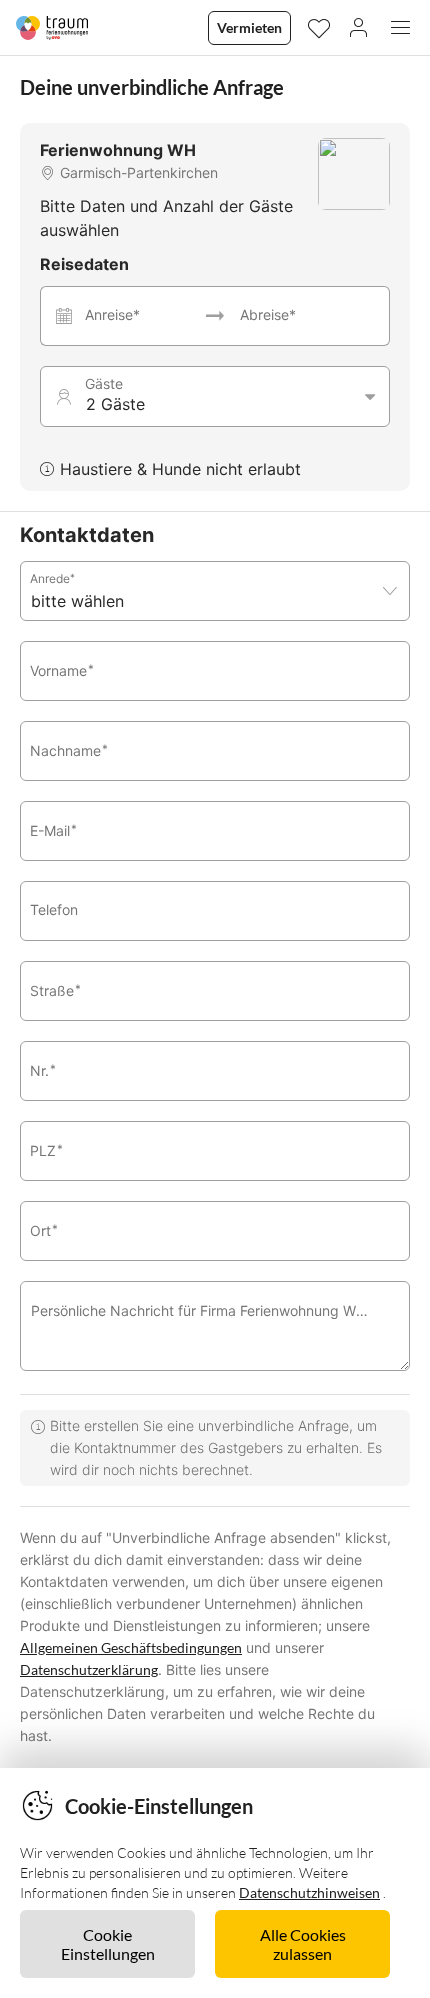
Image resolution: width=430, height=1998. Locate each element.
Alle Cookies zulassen (303, 1944)
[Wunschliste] (318, 27)
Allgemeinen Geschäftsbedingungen (131, 1647)
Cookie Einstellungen (108, 1944)
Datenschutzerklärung (89, 1669)
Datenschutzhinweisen (309, 1892)
